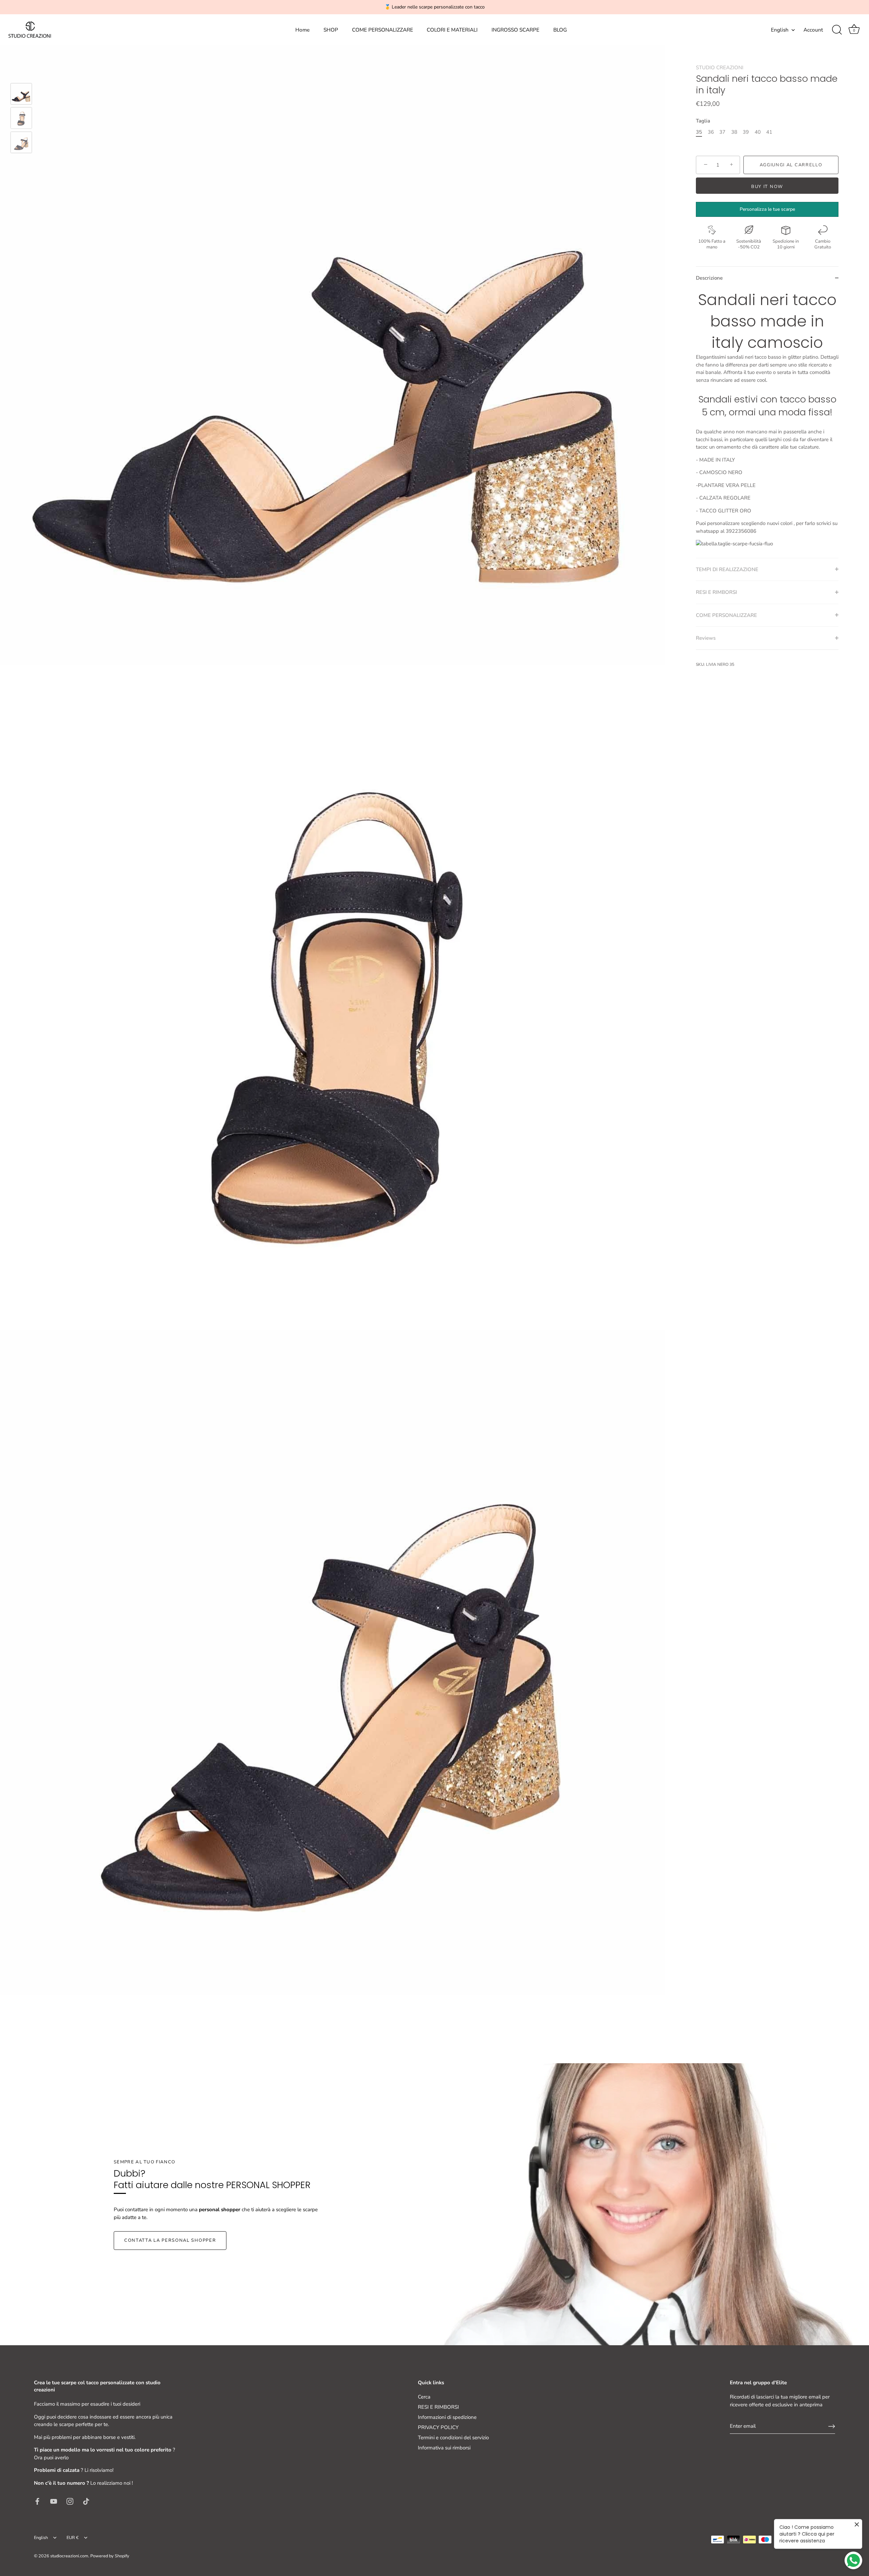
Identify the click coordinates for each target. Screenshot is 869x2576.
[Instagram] (70, 2501)
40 (758, 132)
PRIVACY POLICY (438, 2427)
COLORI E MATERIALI (452, 30)
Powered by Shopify (110, 2556)
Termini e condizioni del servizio (453, 2438)
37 (722, 132)
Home (302, 30)
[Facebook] (37, 2501)
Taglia (703, 120)
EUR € (73, 2538)
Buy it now (767, 187)
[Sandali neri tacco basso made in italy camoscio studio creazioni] (21, 94)
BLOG (560, 30)
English (780, 30)
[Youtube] (54, 2501)
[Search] (837, 30)
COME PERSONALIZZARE (383, 30)
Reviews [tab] (706, 638)
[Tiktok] (86, 2501)
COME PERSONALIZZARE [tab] (726, 615)
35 (699, 132)
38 (734, 132)
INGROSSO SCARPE (515, 30)
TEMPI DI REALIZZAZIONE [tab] (727, 569)
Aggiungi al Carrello (791, 165)
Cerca (424, 2397)
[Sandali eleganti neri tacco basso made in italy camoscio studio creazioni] (21, 142)
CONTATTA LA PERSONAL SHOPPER (170, 2240)
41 (769, 132)
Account (813, 30)
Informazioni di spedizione (447, 2417)
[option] (21, 95)
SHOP (331, 30)
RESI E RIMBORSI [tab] (716, 592)
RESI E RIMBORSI (438, 2407)
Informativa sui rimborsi (444, 2448)
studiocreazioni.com (69, 2556)
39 (746, 132)
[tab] (767, 423)
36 (711, 132)
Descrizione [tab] (709, 278)
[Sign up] (832, 2426)
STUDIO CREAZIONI (720, 68)
